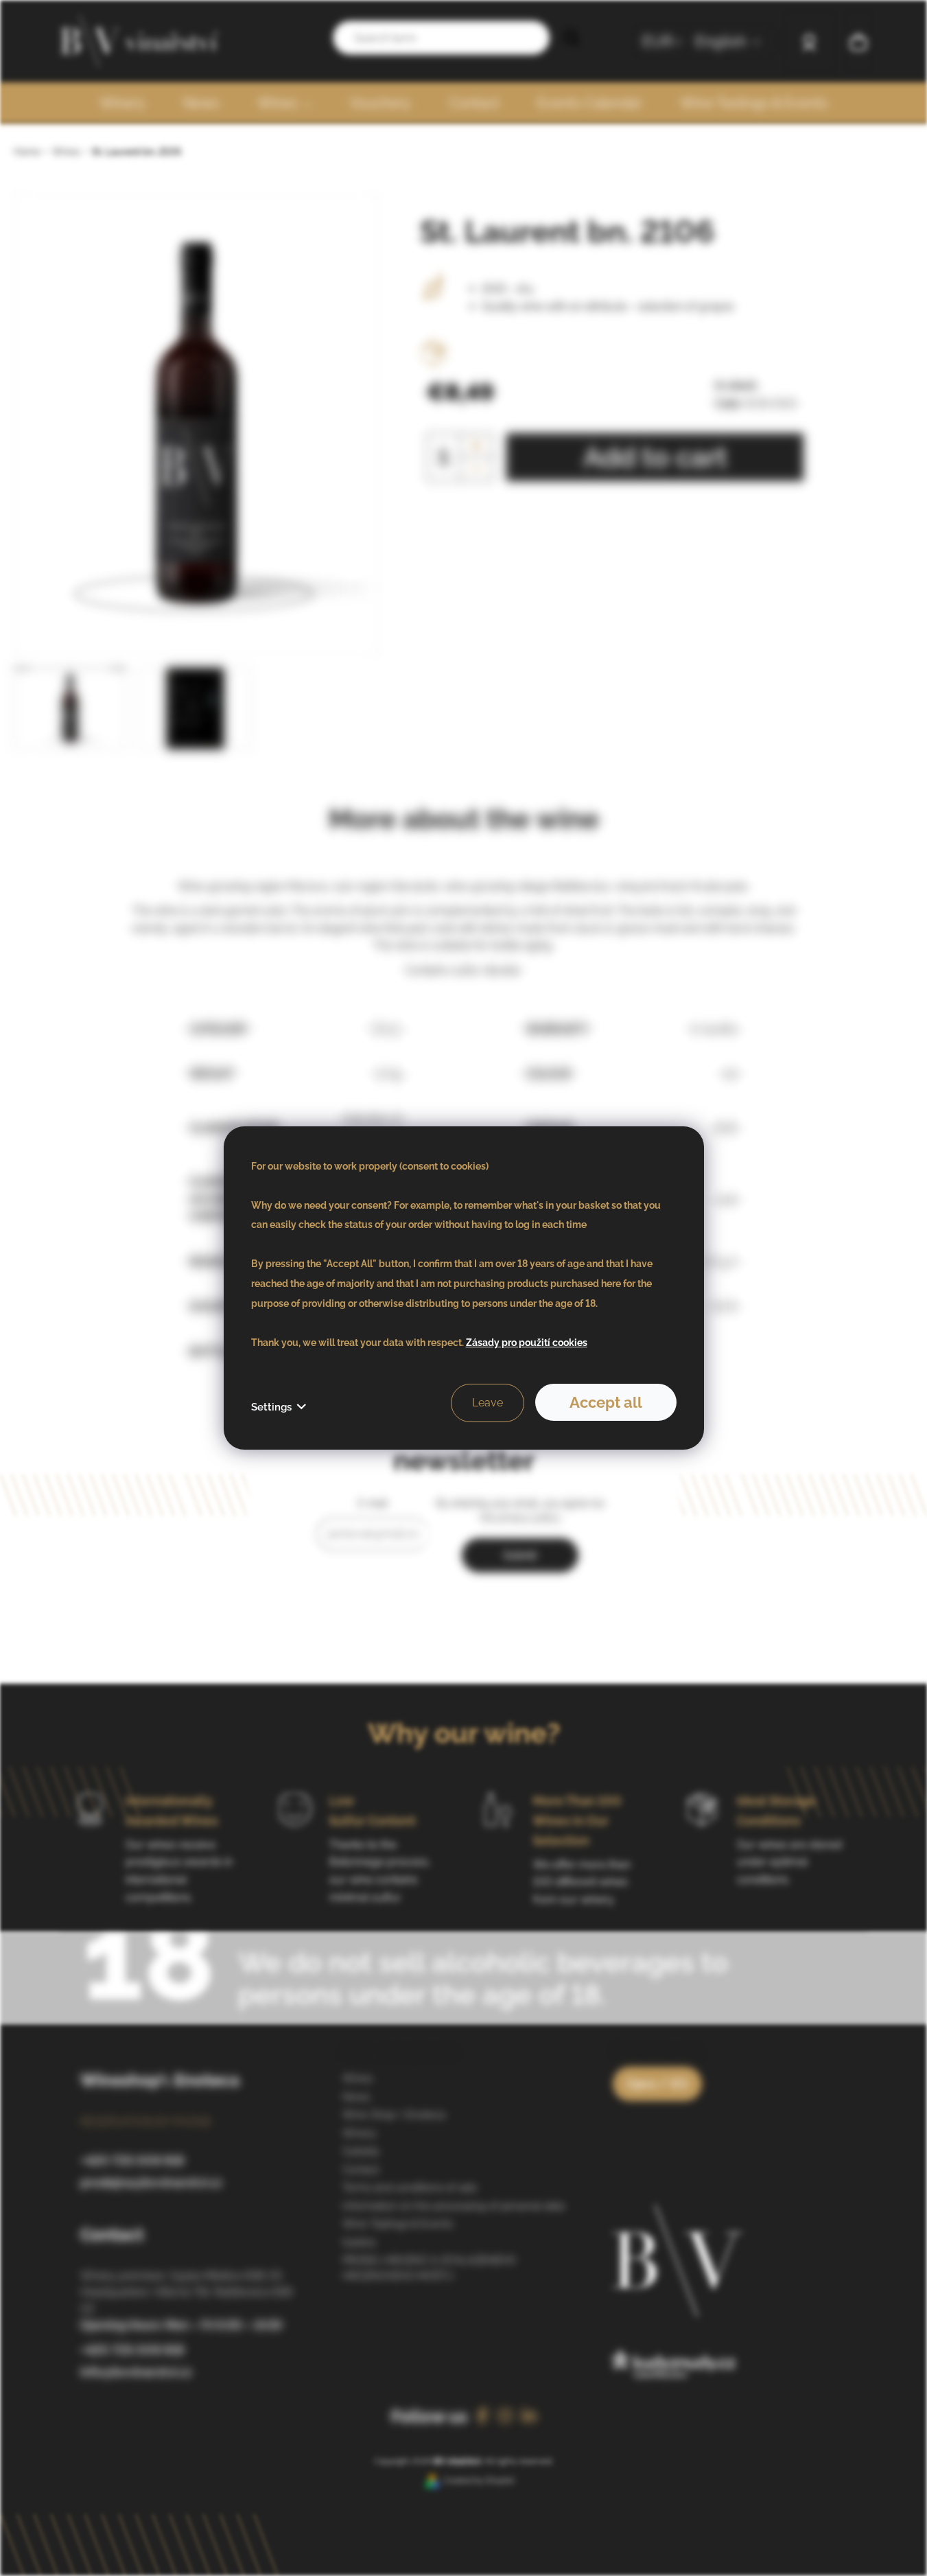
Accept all (606, 1402)
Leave (488, 1403)
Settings (271, 1407)
